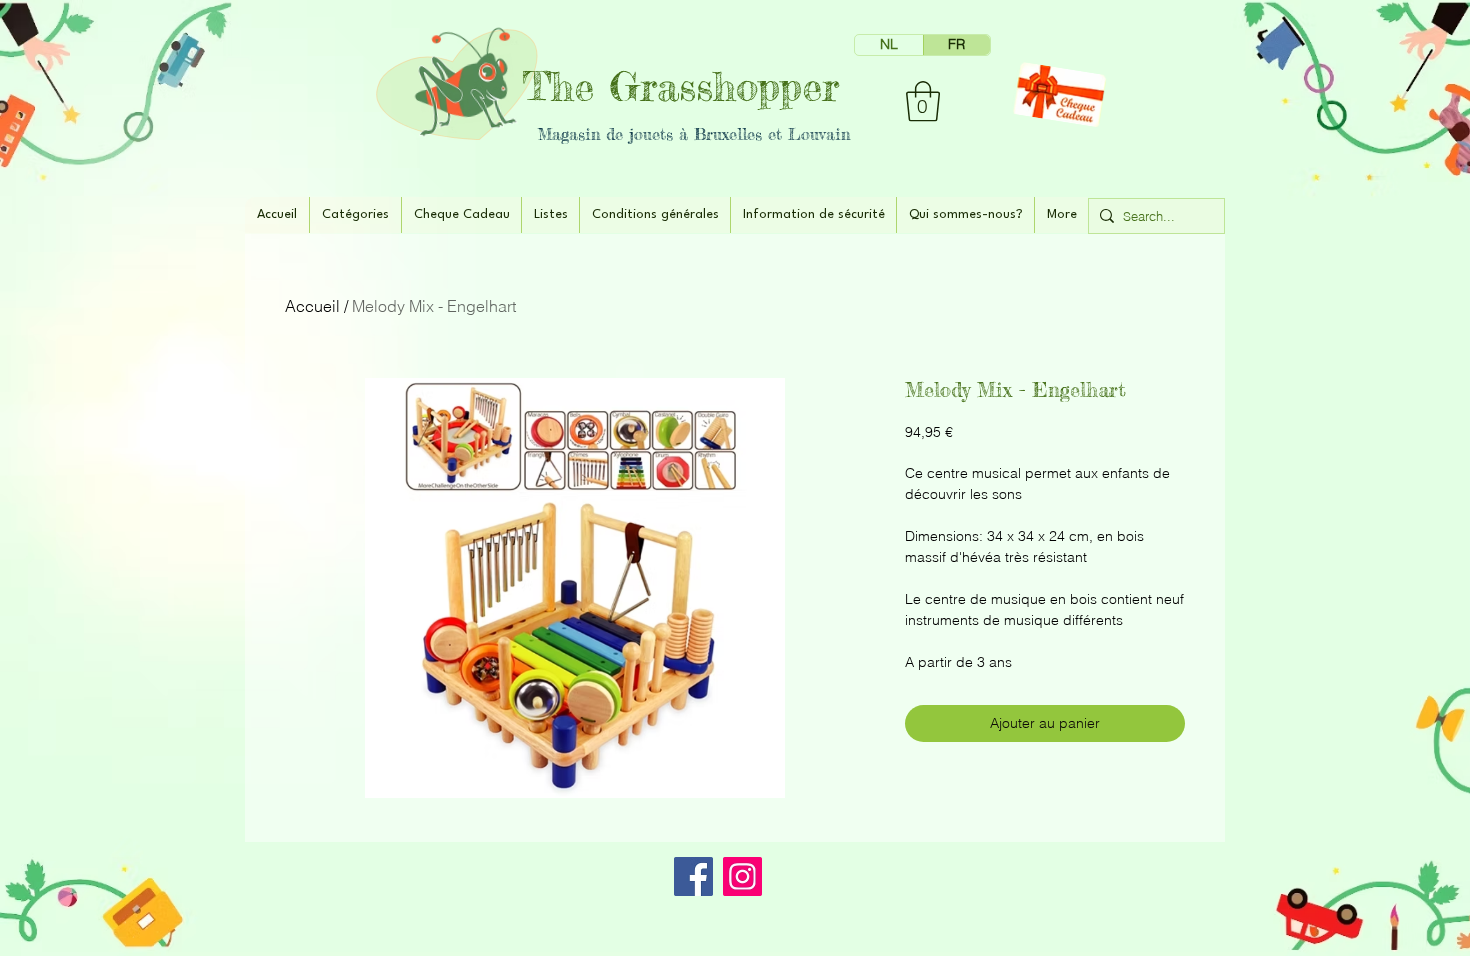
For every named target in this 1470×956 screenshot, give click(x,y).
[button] (923, 101)
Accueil (312, 306)
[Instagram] (742, 876)
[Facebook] (693, 876)
